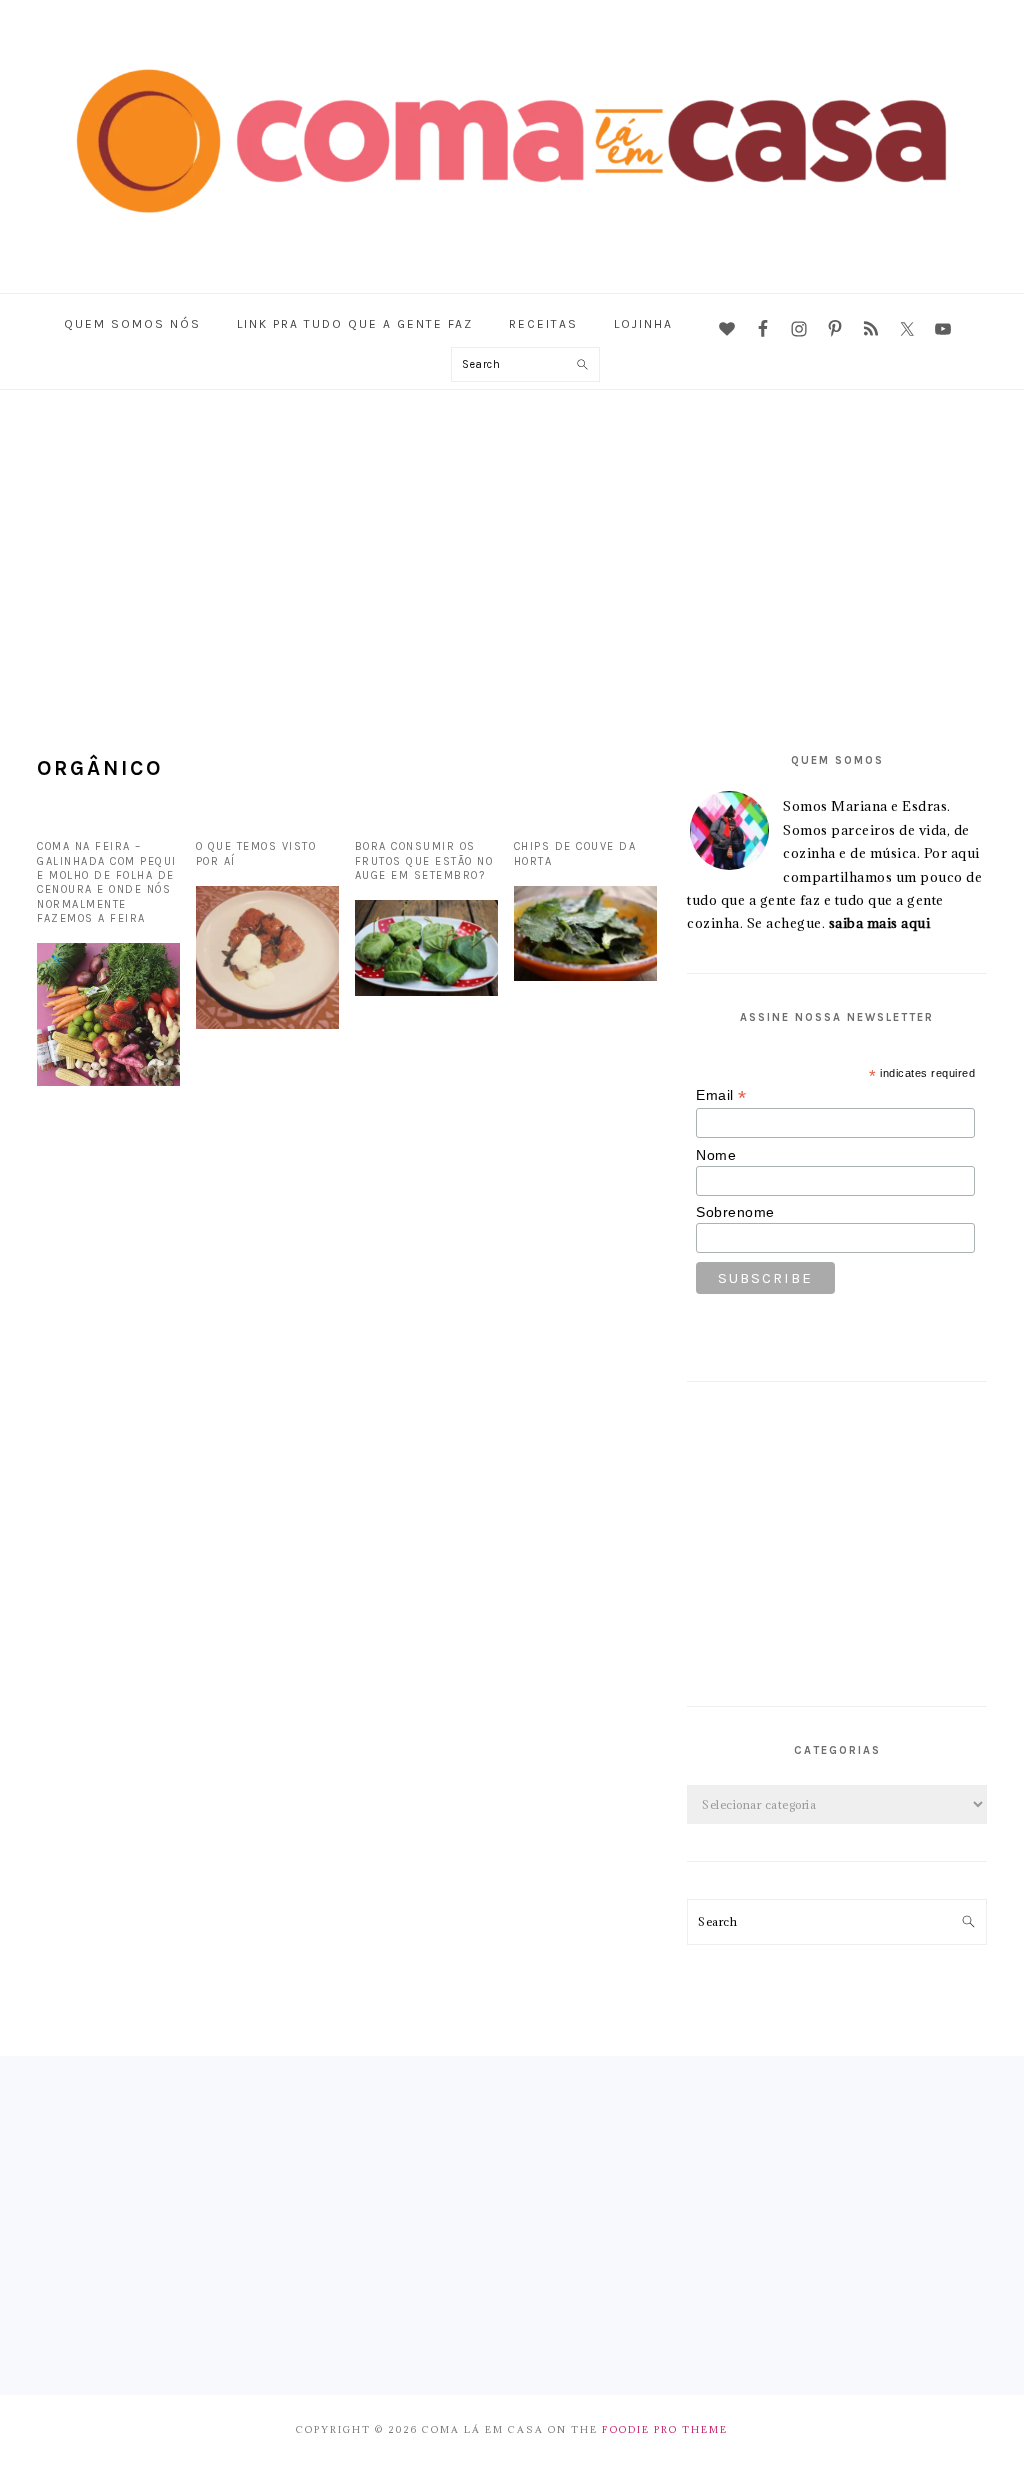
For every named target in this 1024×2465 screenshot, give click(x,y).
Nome (716, 1155)
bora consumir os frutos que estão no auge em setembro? (424, 861)
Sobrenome (735, 1212)
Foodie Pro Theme (665, 2429)
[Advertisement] (512, 540)
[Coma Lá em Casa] (512, 243)
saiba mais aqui (880, 923)
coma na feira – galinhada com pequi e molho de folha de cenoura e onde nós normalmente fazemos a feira (107, 882)
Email (721, 1095)
